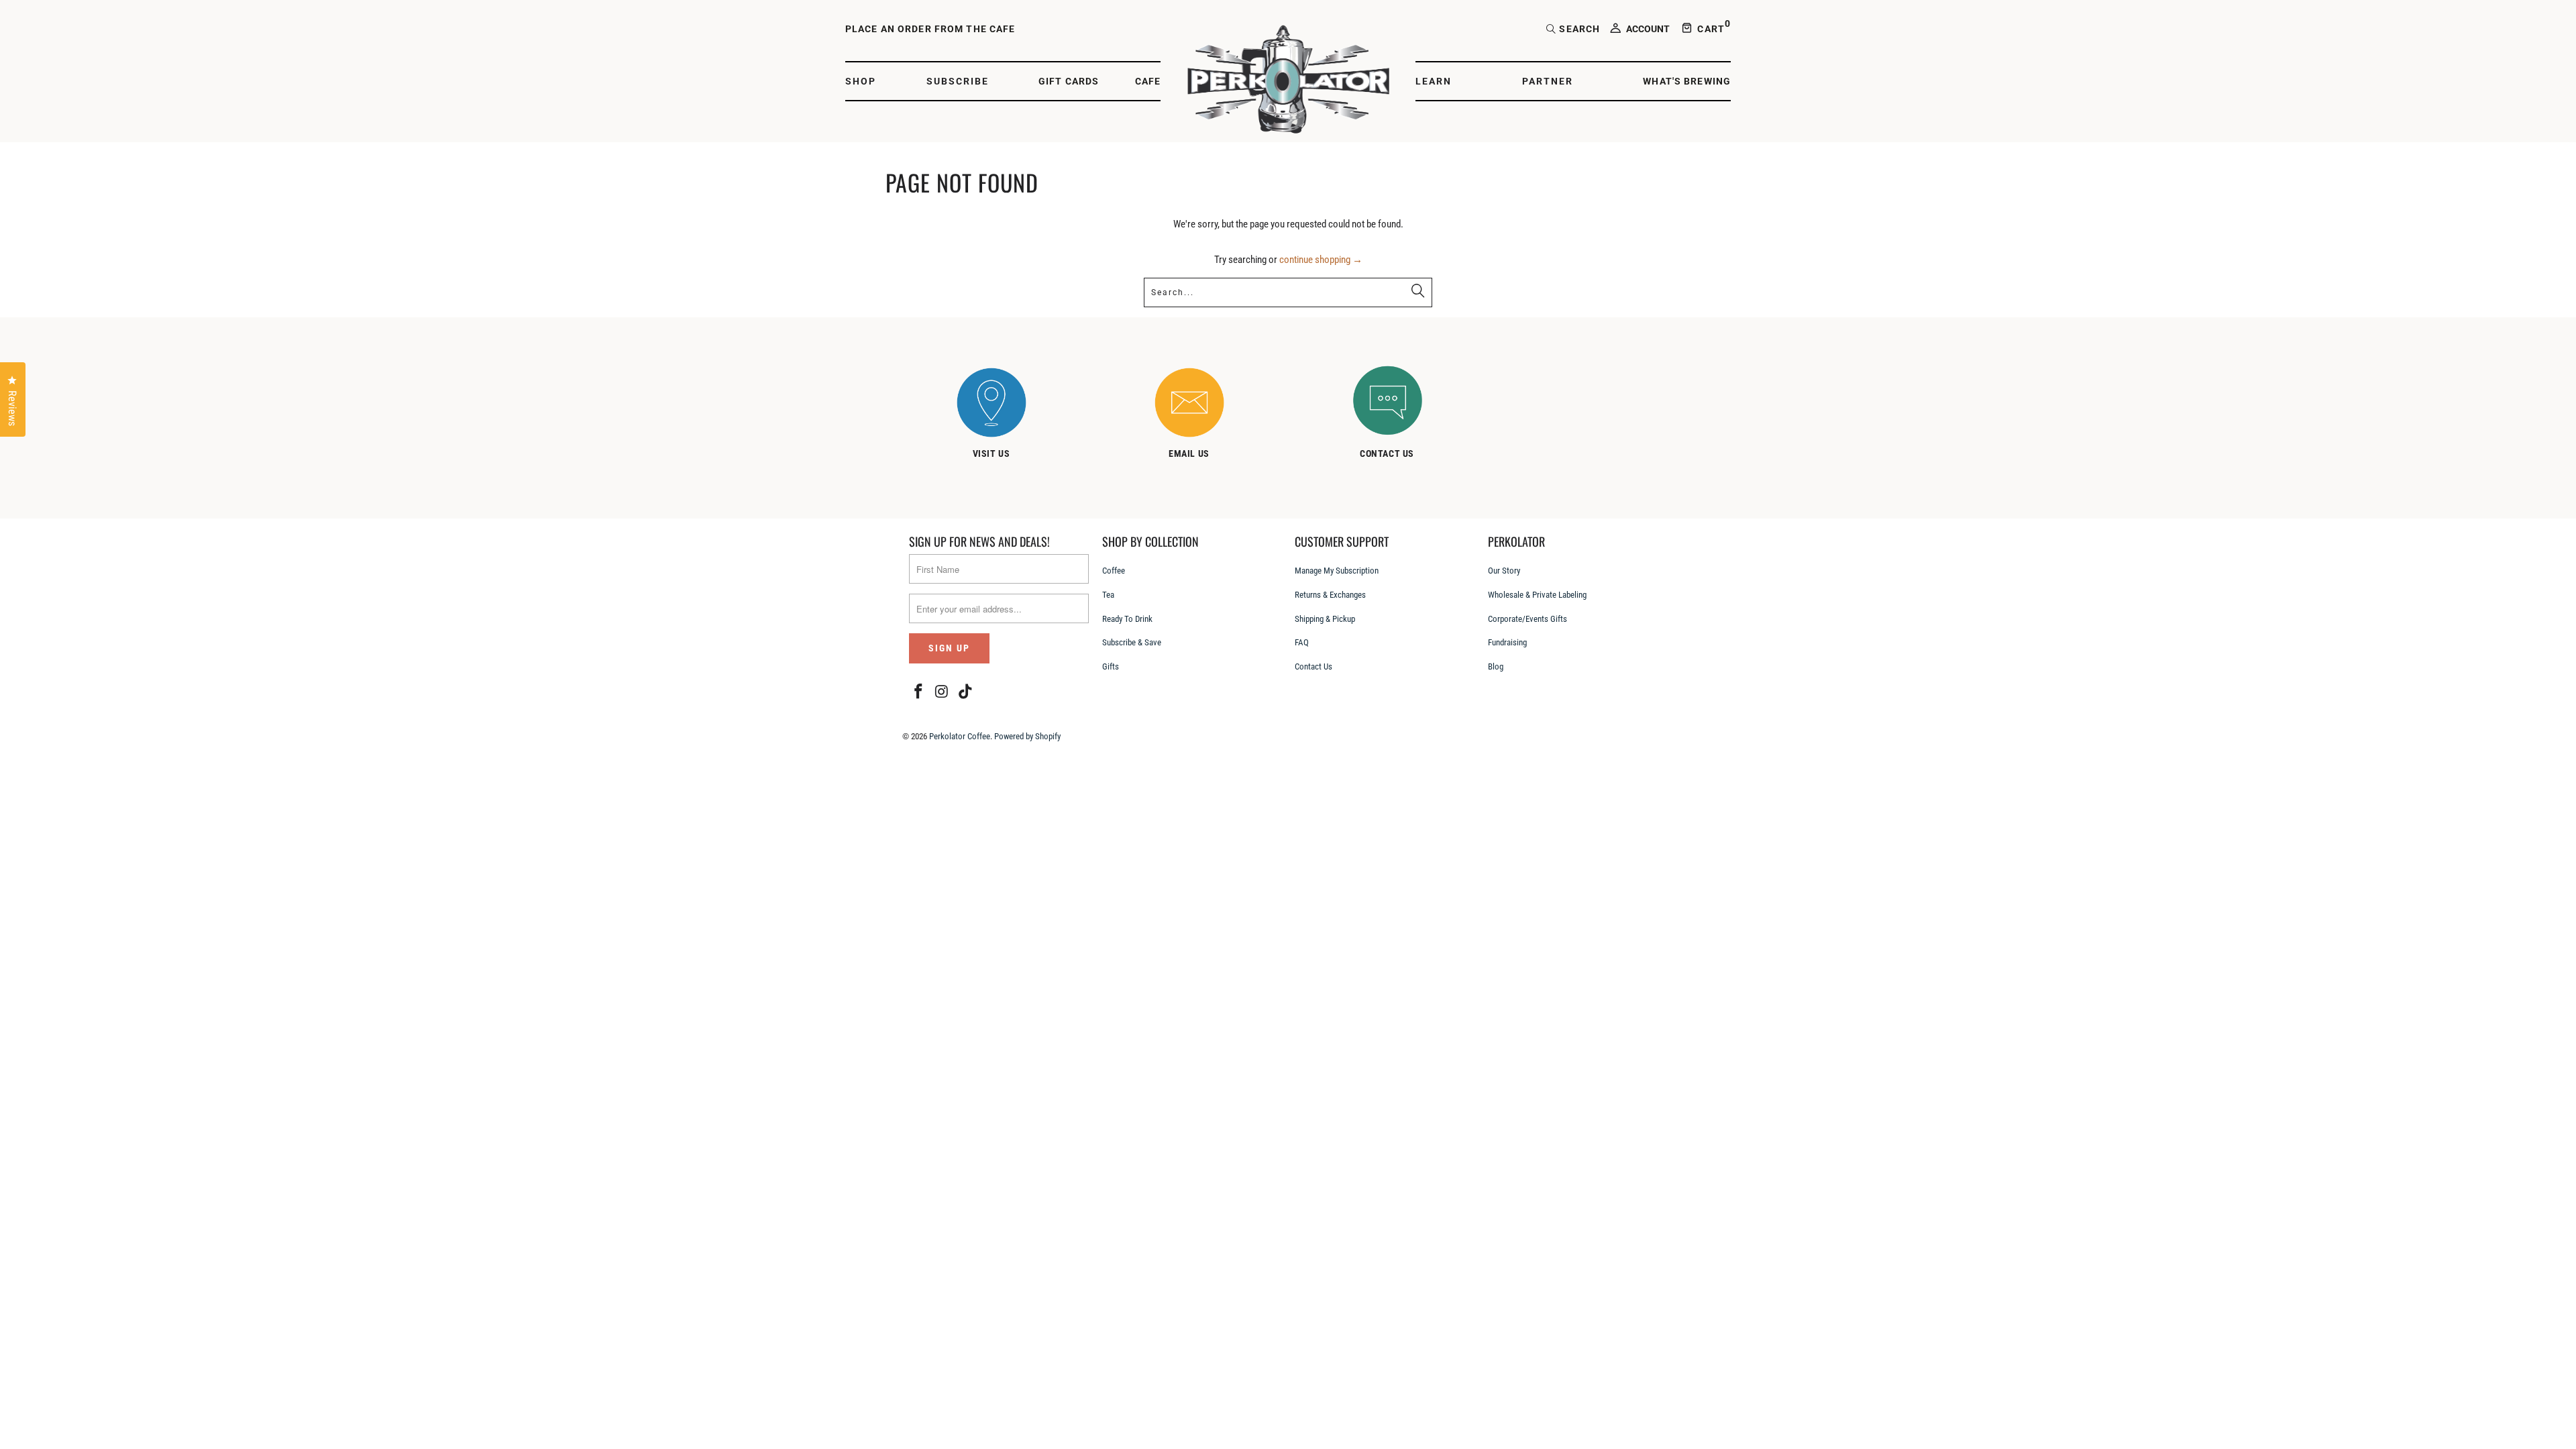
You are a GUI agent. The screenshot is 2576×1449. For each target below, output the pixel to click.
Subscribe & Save (1132, 642)
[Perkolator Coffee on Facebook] (919, 692)
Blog (1496, 666)
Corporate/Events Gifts (1527, 619)
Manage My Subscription (1337, 571)
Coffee (1114, 571)
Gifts (1111, 666)
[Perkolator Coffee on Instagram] (943, 692)
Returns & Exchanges (1330, 595)
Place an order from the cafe (930, 29)
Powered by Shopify (1027, 736)
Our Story (1504, 571)
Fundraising (1507, 642)
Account (1648, 29)
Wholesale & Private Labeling (1537, 595)
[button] (868, 82)
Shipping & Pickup (1325, 619)
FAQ (1302, 642)
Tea (1108, 595)
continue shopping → (1321, 260)
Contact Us (1313, 666)
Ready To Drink (1127, 619)
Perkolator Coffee (960, 736)
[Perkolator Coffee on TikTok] (965, 692)
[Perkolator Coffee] (1288, 81)
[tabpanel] (1005, 416)
